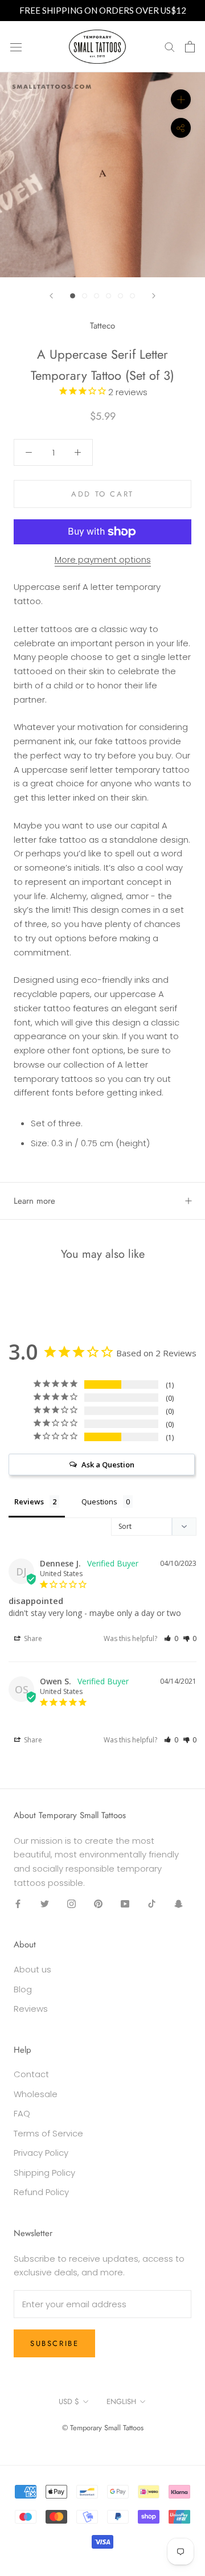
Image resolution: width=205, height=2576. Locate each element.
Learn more (34, 1201)
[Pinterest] (98, 1904)
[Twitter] (45, 1904)
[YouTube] (125, 1904)
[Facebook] (18, 1904)
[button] (171, 1638)
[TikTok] (152, 1904)
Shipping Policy (44, 2173)
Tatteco (102, 326)
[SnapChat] (179, 1904)
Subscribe (54, 2343)
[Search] (170, 46)
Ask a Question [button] (108, 1465)
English (121, 2401)
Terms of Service (48, 2133)
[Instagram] (71, 1904)
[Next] (154, 296)
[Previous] (51, 296)
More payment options (103, 559)
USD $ (69, 2401)
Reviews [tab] (29, 1502)
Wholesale (36, 2094)
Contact (31, 2074)
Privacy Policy (41, 2153)
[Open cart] (190, 47)
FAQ (22, 2113)
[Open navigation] (16, 47)
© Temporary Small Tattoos (103, 2428)
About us (32, 1969)
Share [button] (32, 1638)
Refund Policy (41, 2192)
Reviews (31, 2009)
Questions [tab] (99, 1502)
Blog (23, 1989)
